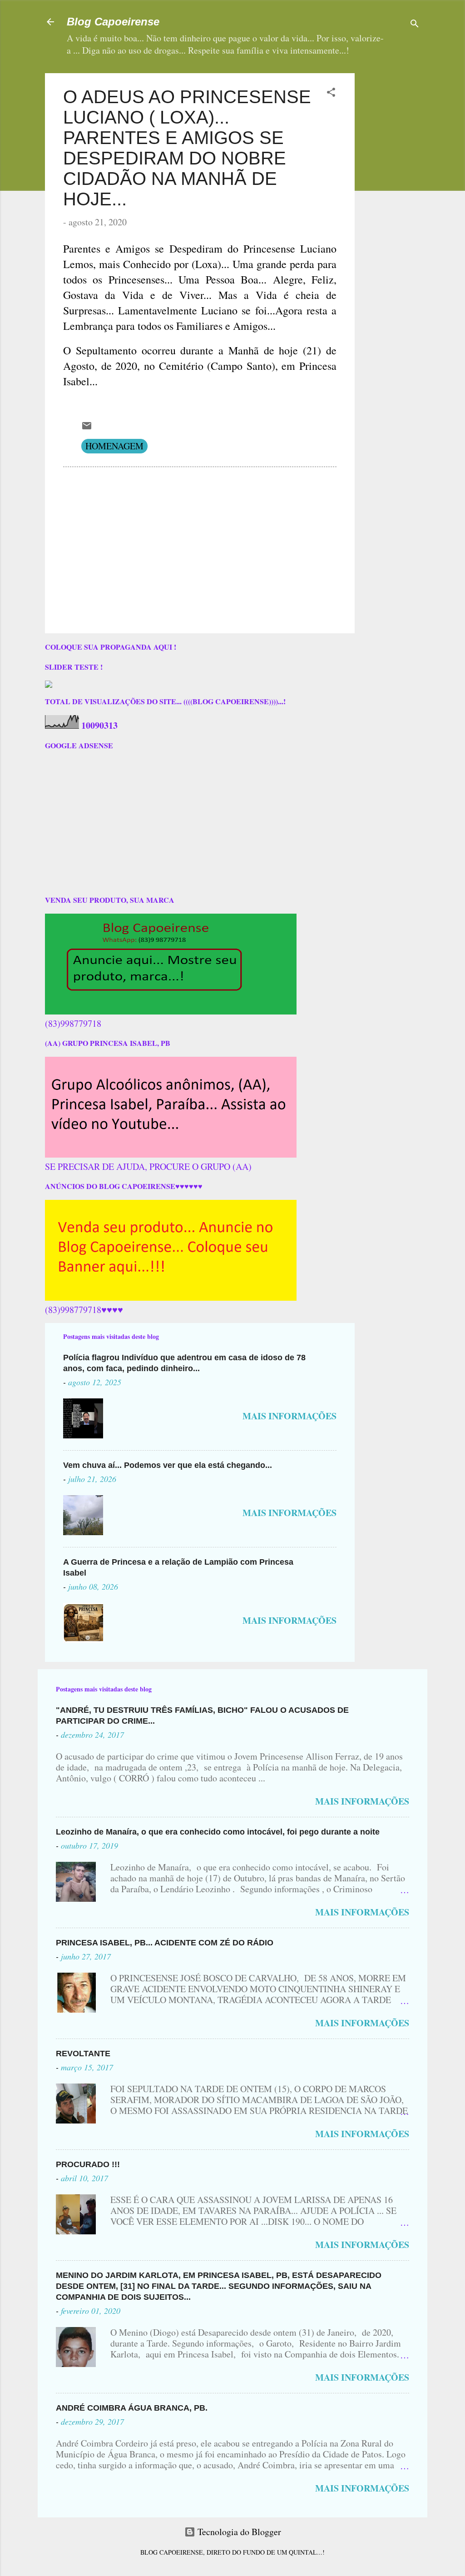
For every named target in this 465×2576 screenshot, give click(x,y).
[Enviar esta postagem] (87, 428)
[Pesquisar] (415, 25)
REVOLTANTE (83, 2054)
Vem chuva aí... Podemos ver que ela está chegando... (168, 1465)
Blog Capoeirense (113, 22)
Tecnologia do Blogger (238, 2532)
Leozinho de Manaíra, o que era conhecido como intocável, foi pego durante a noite (218, 1832)
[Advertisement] (413, 209)
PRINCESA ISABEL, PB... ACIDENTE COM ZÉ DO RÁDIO (165, 1943)
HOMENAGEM (114, 446)
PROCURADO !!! (88, 2164)
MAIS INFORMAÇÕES (289, 1416)
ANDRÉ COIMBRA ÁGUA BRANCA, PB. (132, 2408)
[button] (331, 93)
